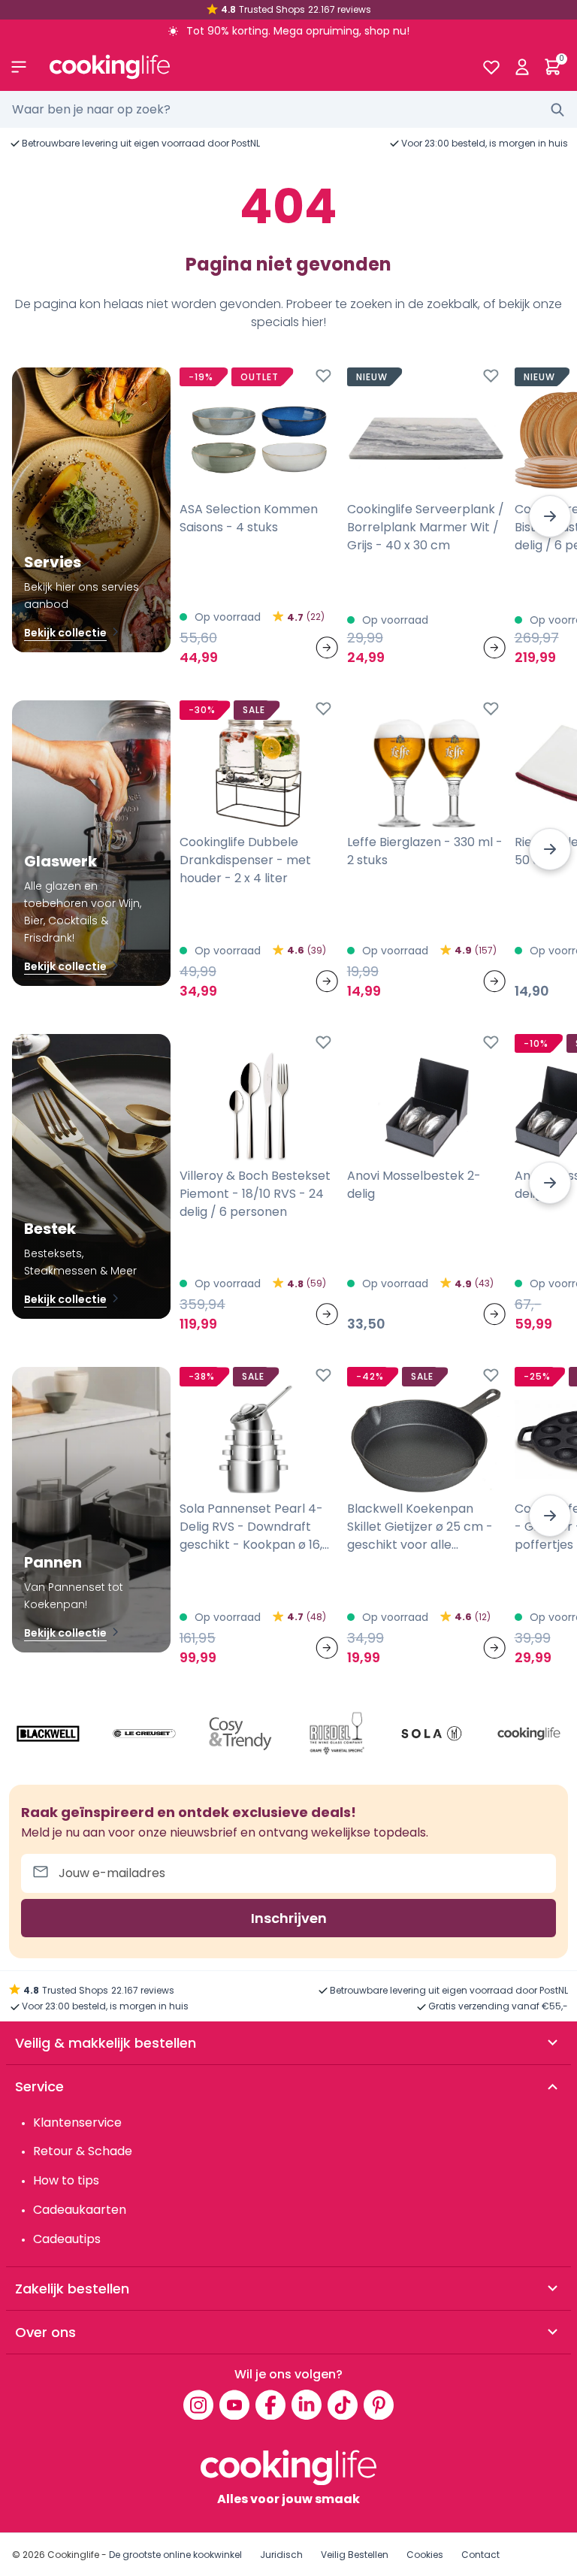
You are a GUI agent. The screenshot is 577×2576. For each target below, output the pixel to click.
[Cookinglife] (254, 67)
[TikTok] (343, 2405)
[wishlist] (491, 67)
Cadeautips (67, 2239)
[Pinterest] (379, 2405)
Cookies (425, 2555)
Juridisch (281, 2555)
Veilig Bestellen (355, 2555)
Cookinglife (73, 2555)
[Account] (522, 67)
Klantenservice (77, 2122)
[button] (550, 516)
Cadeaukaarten (80, 2210)
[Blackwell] (48, 1734)
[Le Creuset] (144, 1734)
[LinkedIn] (307, 2405)
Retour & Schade (83, 2151)
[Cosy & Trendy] (240, 1734)
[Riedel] (337, 1734)
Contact (480, 2555)
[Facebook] (270, 2405)
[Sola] (433, 1734)
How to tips (66, 2180)
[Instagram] (198, 2405)
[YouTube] (234, 2405)
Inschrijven (289, 1918)
